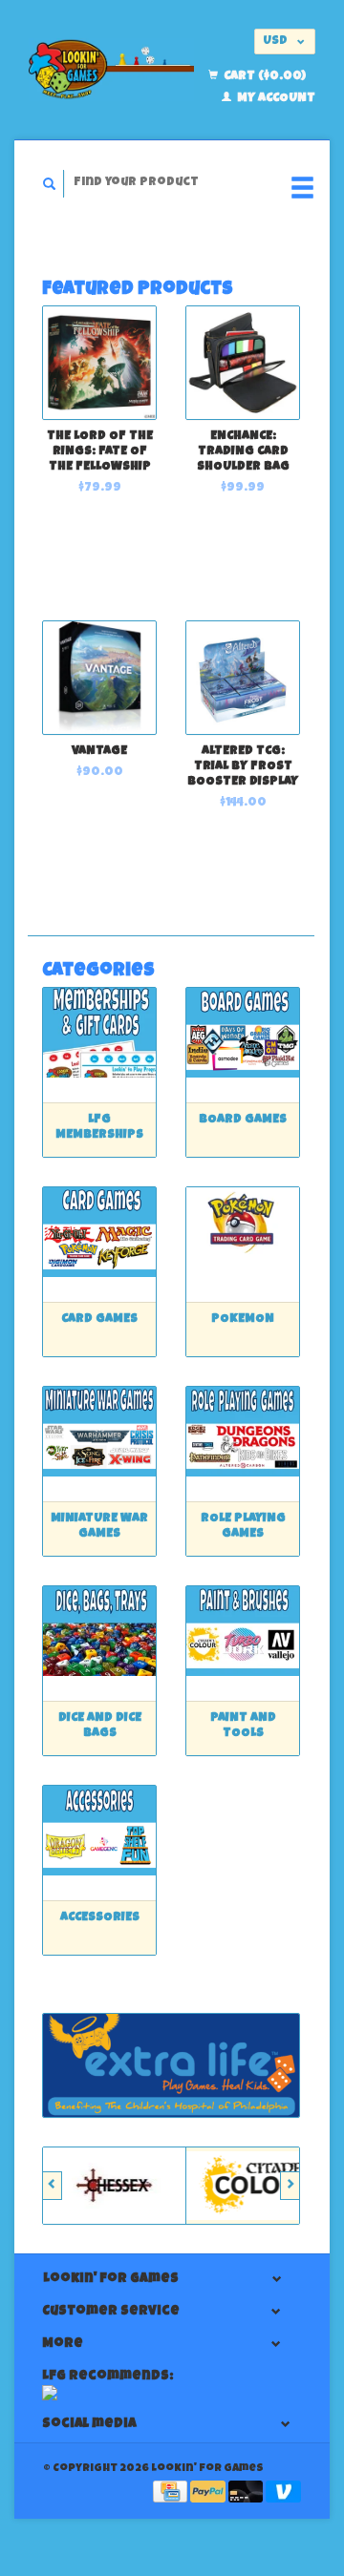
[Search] (50, 184)
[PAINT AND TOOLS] (243, 1631)
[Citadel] (258, 2186)
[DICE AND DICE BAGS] (99, 1631)
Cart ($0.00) (263, 77)
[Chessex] (115, 2186)
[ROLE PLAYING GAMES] (243, 1431)
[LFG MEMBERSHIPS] (99, 1032)
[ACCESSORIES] (99, 1830)
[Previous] (52, 2186)
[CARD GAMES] (99, 1232)
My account (275, 99)
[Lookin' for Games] (111, 70)
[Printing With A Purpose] (171, 2065)
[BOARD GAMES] (243, 1032)
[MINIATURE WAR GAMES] (99, 1431)
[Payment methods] (172, 2493)
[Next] (290, 2186)
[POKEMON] (243, 1232)
